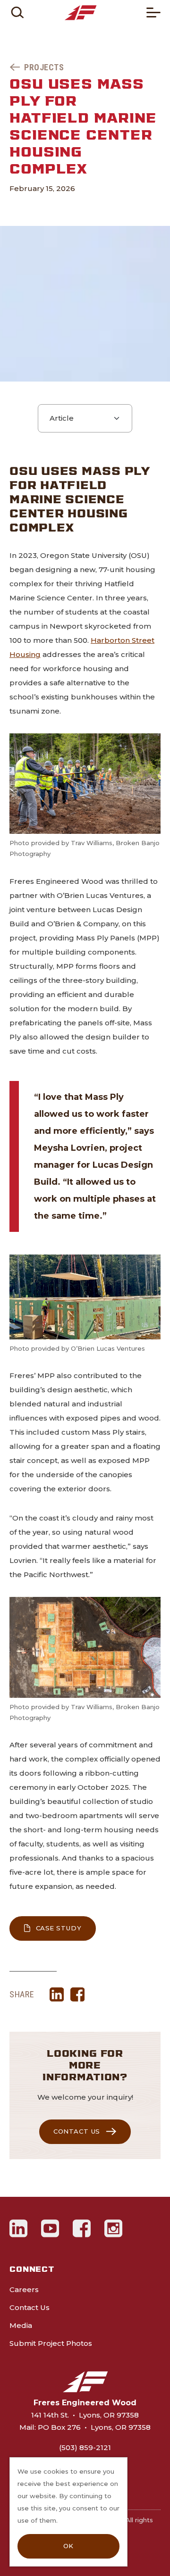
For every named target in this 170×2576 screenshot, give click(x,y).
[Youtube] (50, 2228)
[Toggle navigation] (153, 12)
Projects (44, 67)
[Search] (17, 12)
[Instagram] (114, 2228)
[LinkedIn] (19, 2228)
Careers (24, 2289)
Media (21, 2325)
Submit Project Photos (51, 2343)
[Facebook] (82, 2228)
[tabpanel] (85, 1232)
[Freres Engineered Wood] (81, 13)
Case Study (66, 1928)
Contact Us (76, 2131)
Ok (68, 2546)
